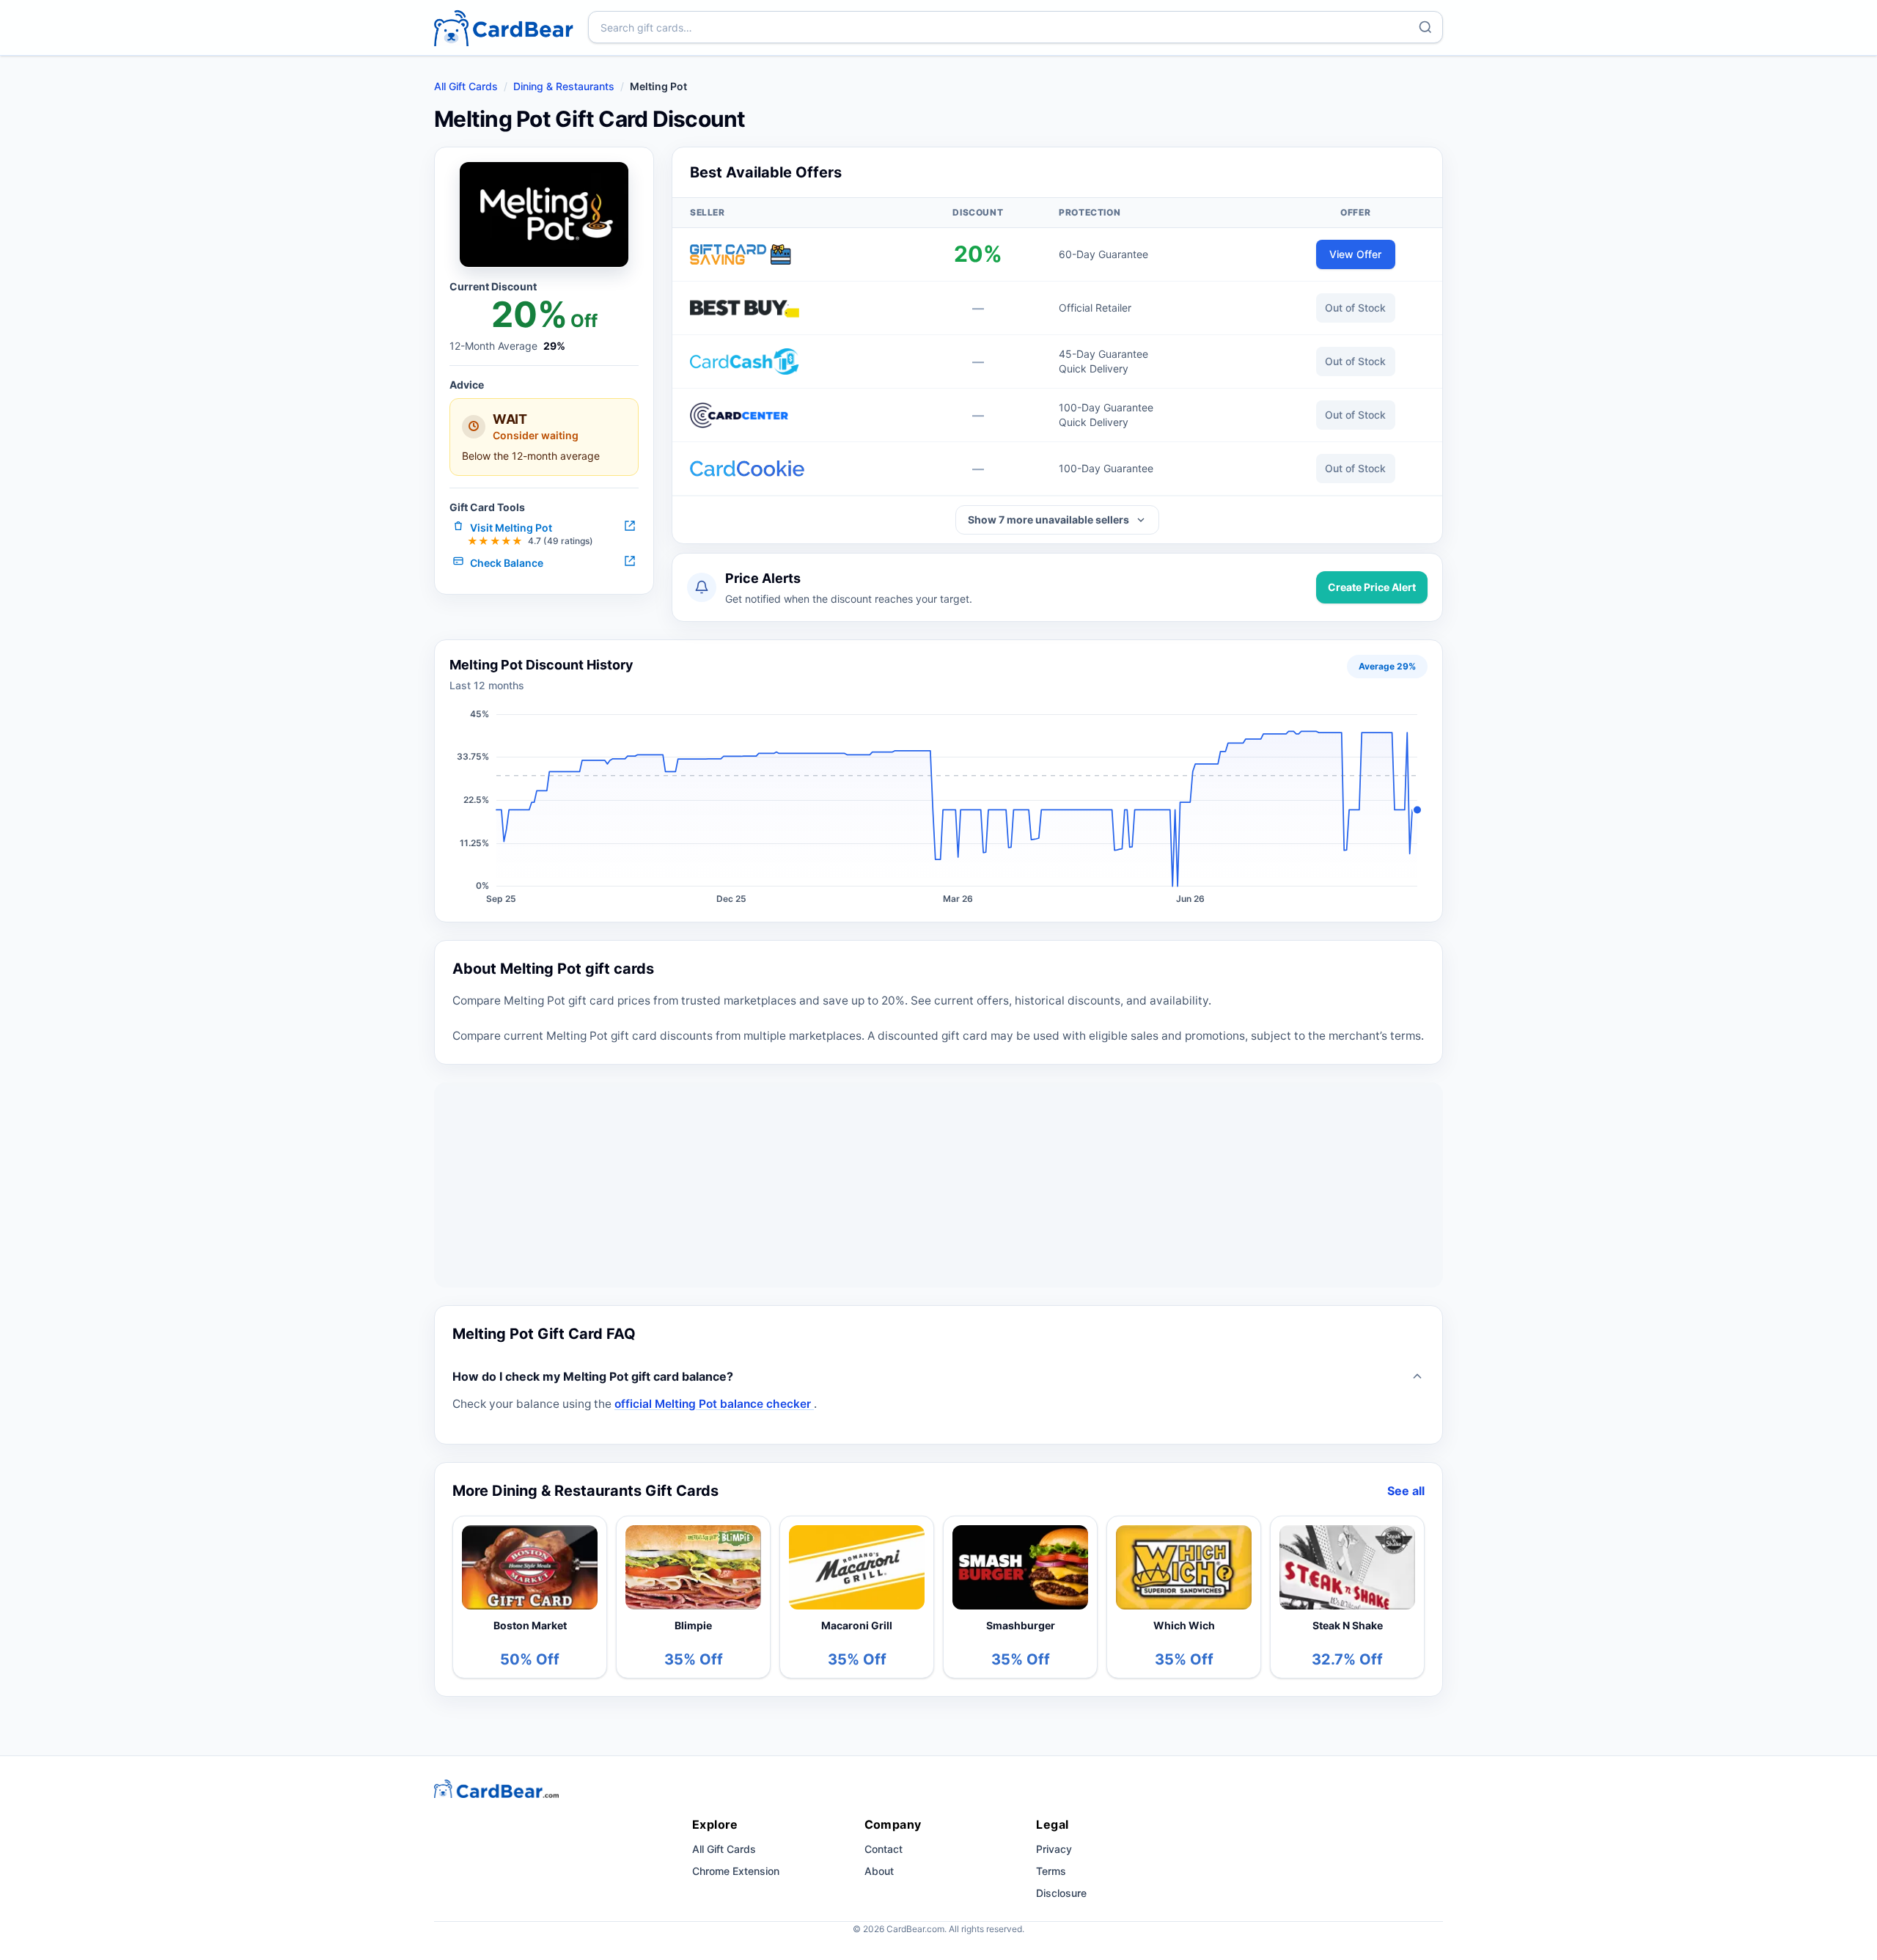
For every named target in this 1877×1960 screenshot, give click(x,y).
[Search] (1425, 27)
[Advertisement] (938, 1185)
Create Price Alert (1372, 587)
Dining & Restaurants (564, 86)
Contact (884, 1849)
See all (1406, 1491)
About (879, 1871)
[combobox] (1015, 27)
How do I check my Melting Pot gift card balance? (593, 1376)
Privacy (1054, 1849)
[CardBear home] (504, 27)
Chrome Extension (736, 1871)
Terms (1051, 1871)
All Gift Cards (466, 86)
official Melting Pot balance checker (714, 1404)
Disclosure (1061, 1893)
